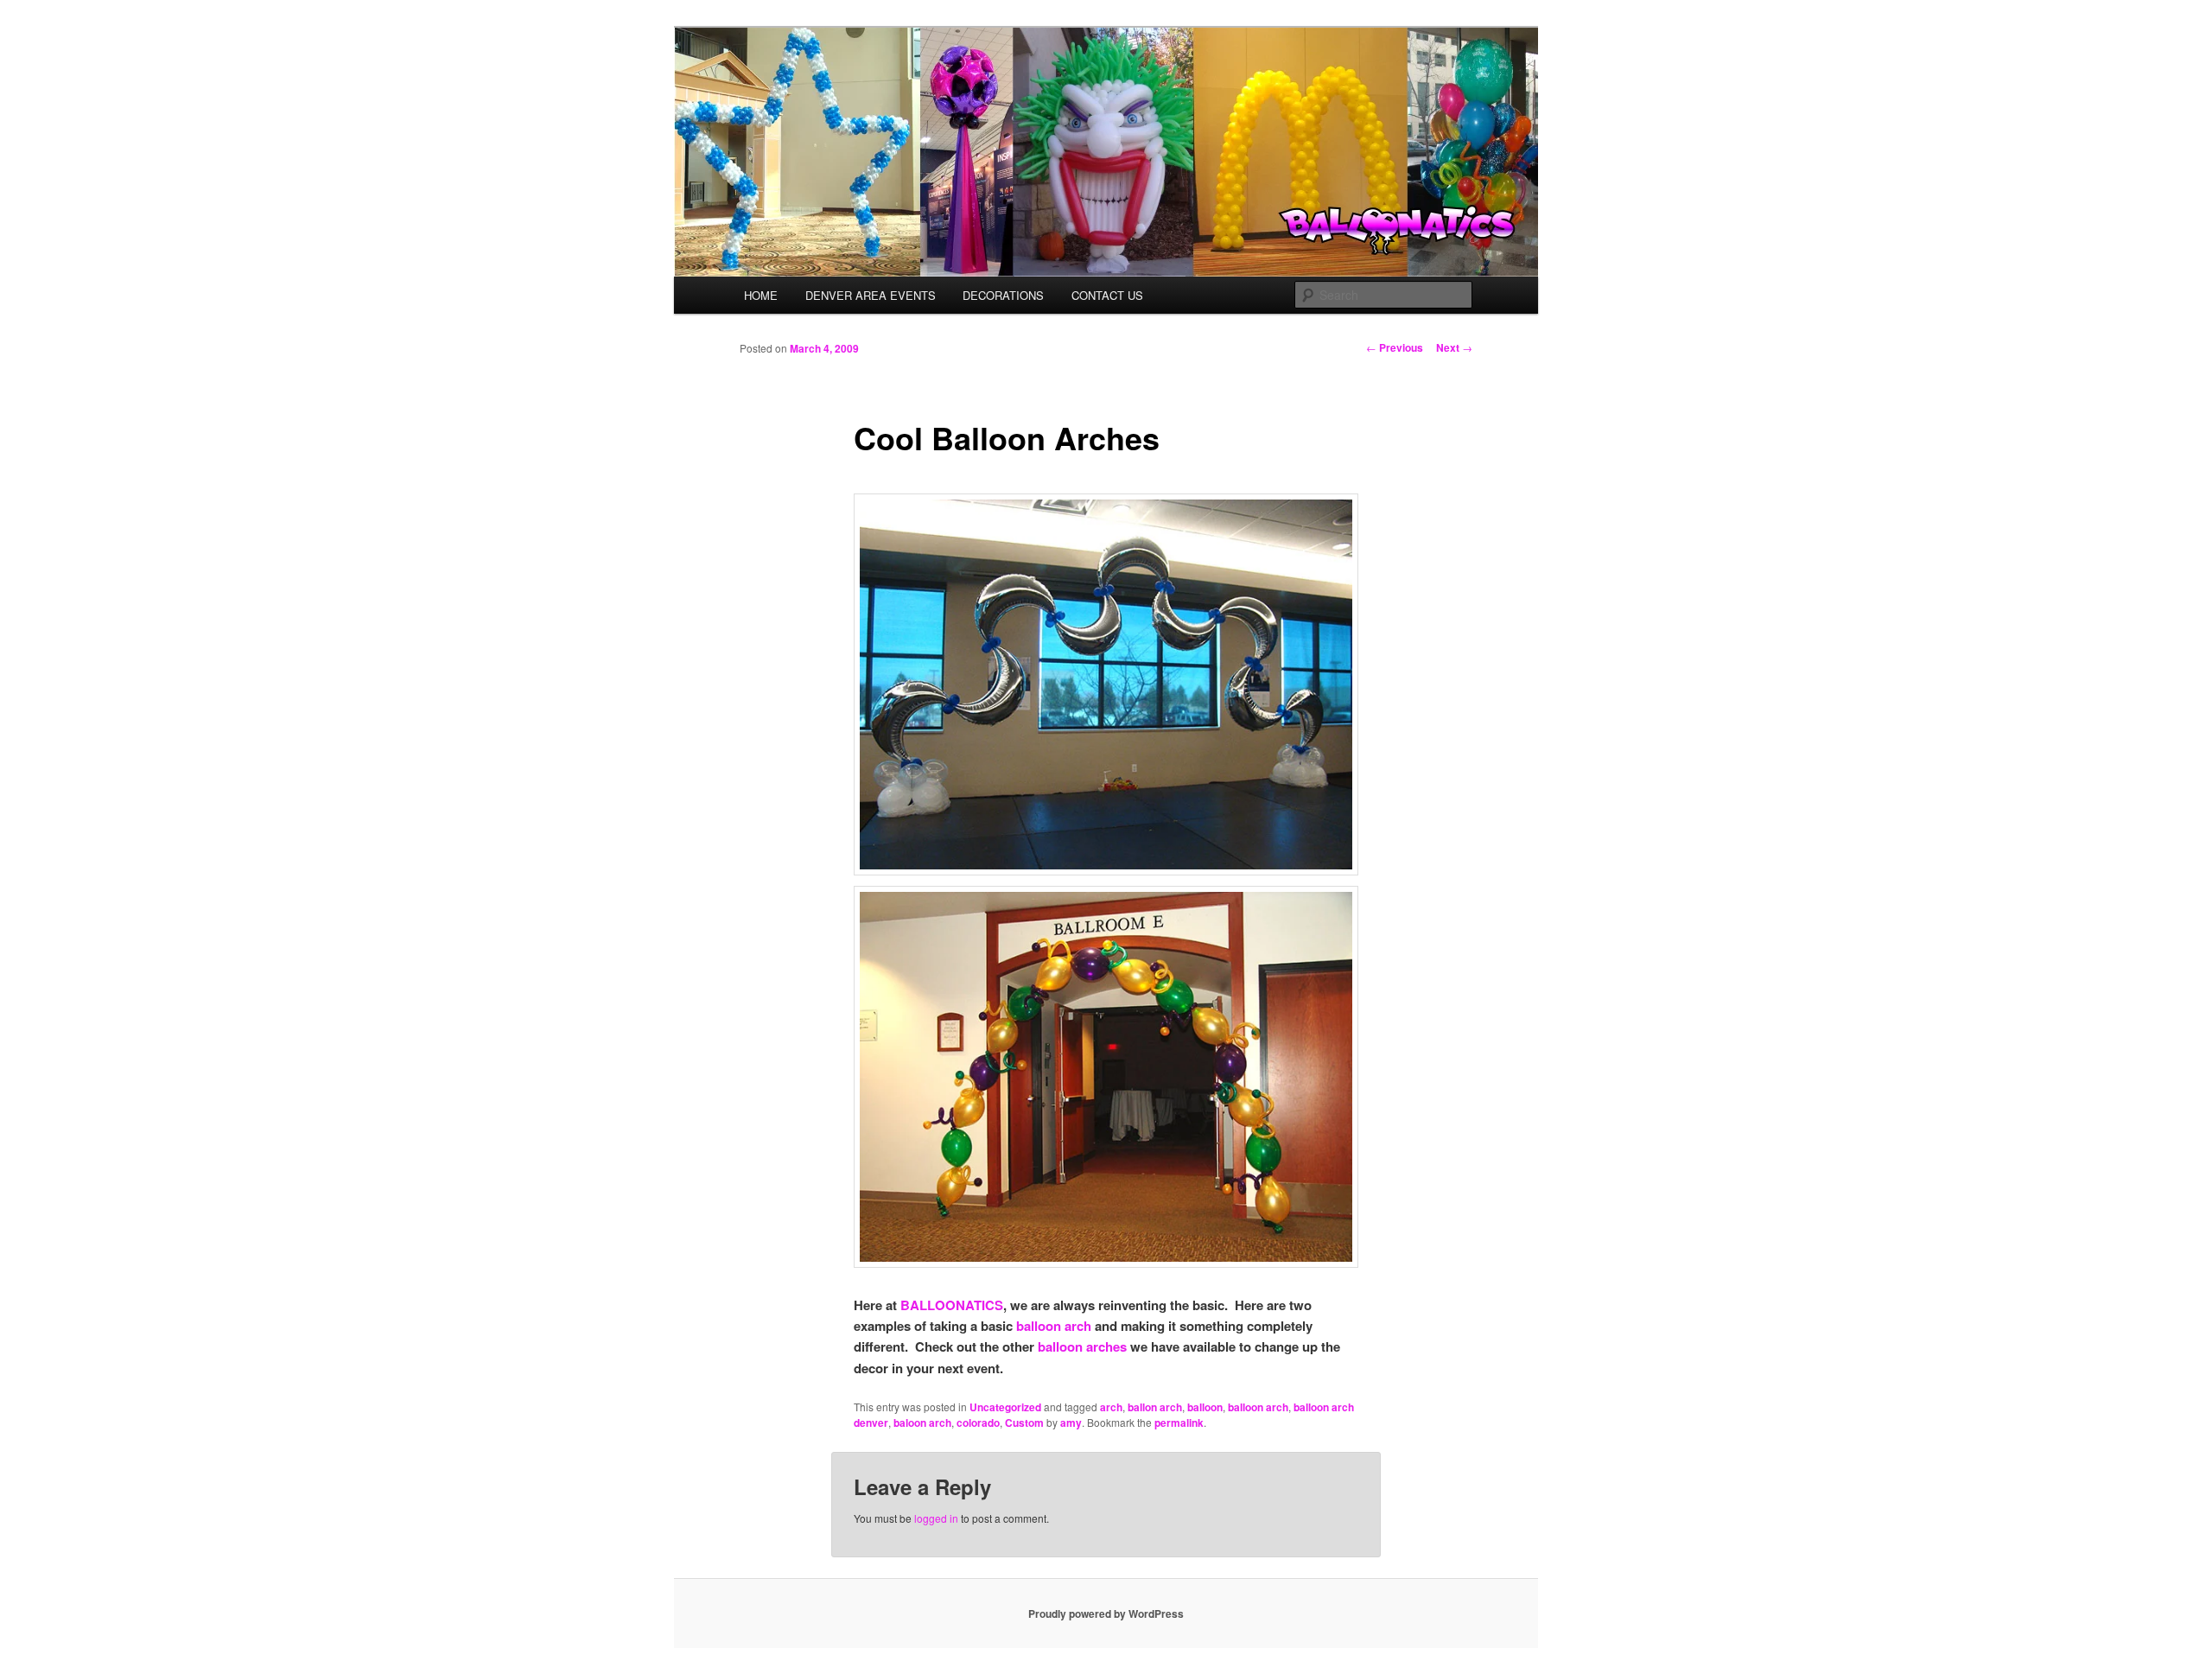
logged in (936, 1518)
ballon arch (1155, 1407)
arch (1111, 1407)
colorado (978, 1423)
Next (1454, 347)
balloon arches (1082, 1346)
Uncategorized (1005, 1407)
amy (1071, 1423)
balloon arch (1054, 1326)
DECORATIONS (1003, 295)
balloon (1205, 1407)
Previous (1395, 347)
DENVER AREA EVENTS (871, 295)
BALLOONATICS (952, 1305)
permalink (1179, 1423)
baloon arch (922, 1423)
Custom (1024, 1423)
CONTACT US (1107, 295)
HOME (761, 295)
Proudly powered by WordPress (1106, 1614)
